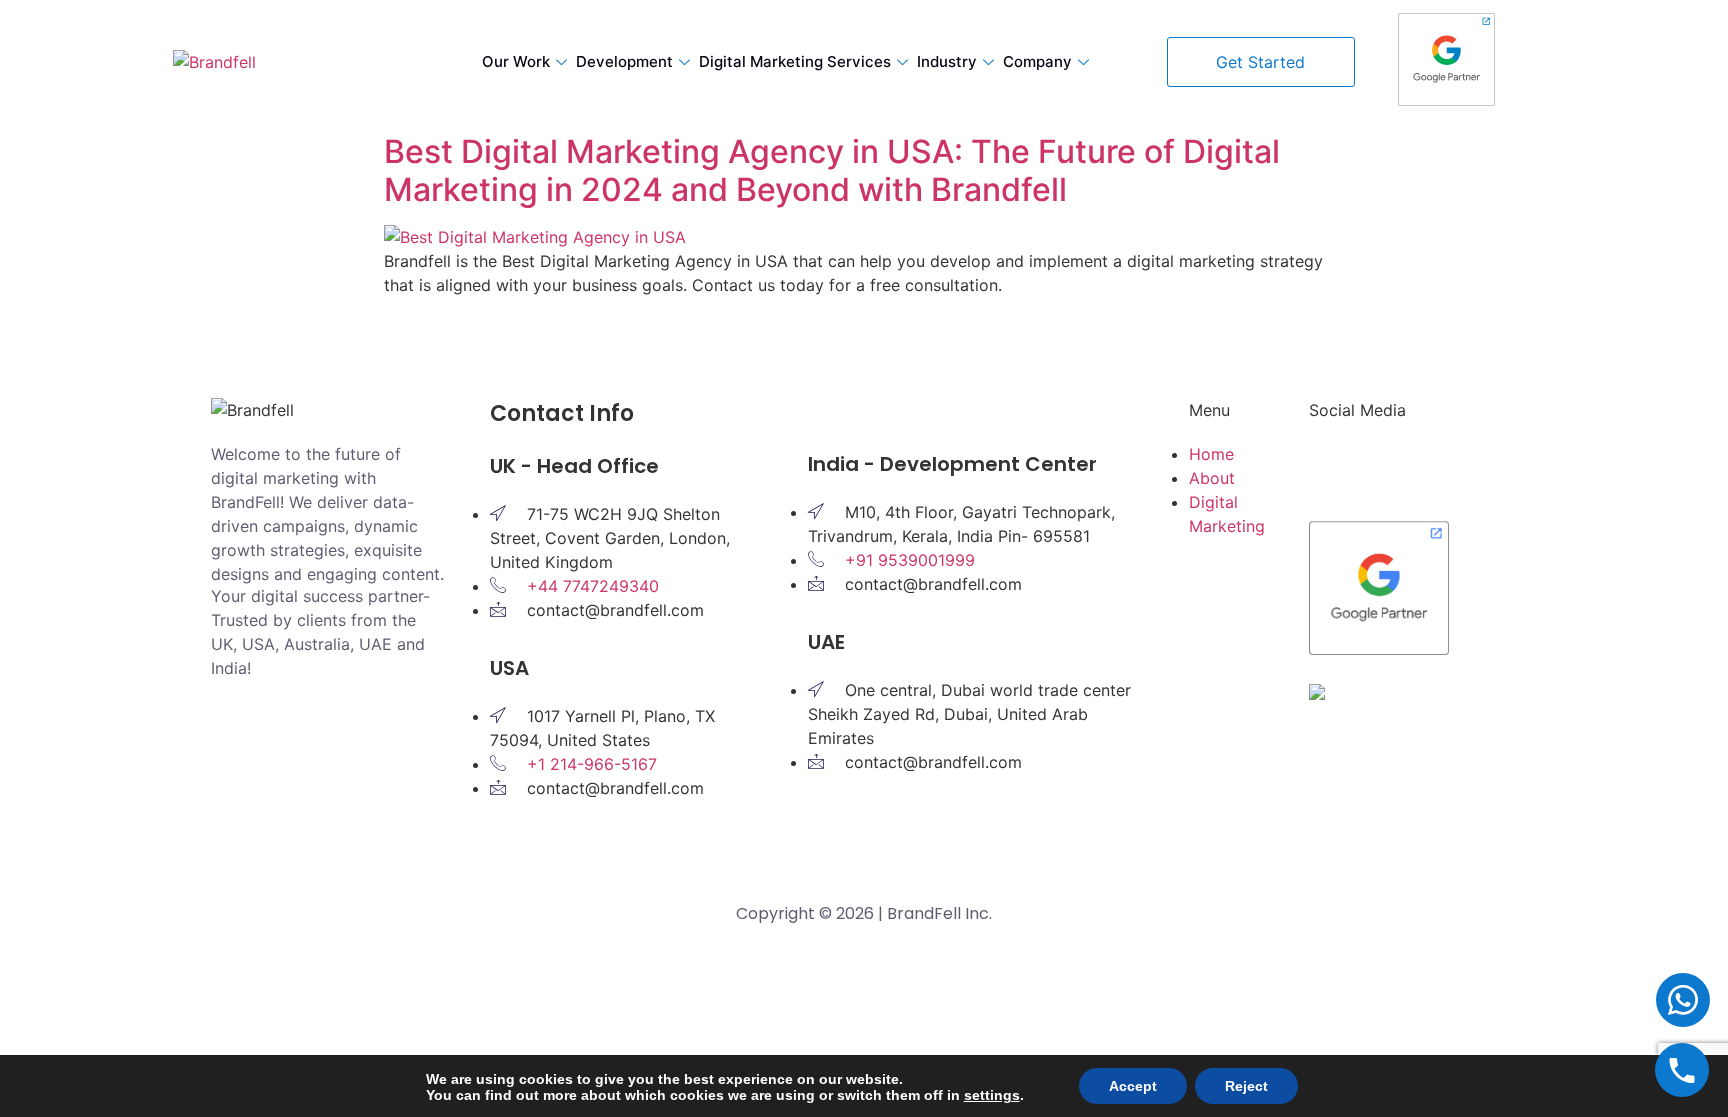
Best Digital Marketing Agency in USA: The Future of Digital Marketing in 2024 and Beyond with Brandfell (832, 170)
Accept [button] (1133, 1086)
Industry (947, 61)
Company (1037, 61)
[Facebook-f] (1389, 467)
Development (624, 61)
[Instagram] (1444, 467)
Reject (1246, 1086)
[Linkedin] (1334, 467)
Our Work (516, 61)
